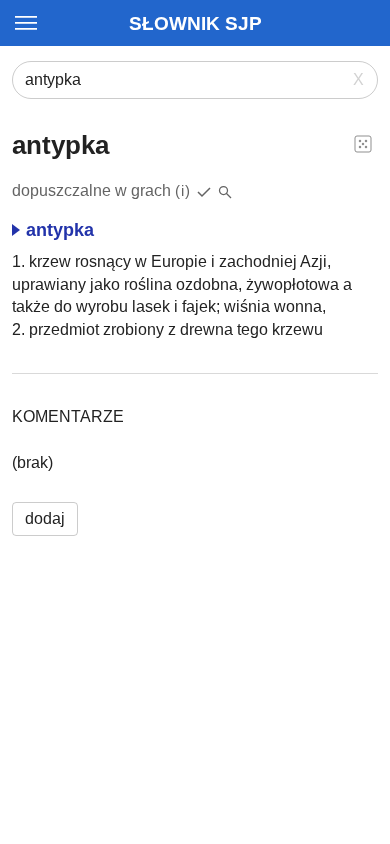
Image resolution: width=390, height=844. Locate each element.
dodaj (45, 518)
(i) (183, 190)
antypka (60, 230)
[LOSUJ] (363, 143)
